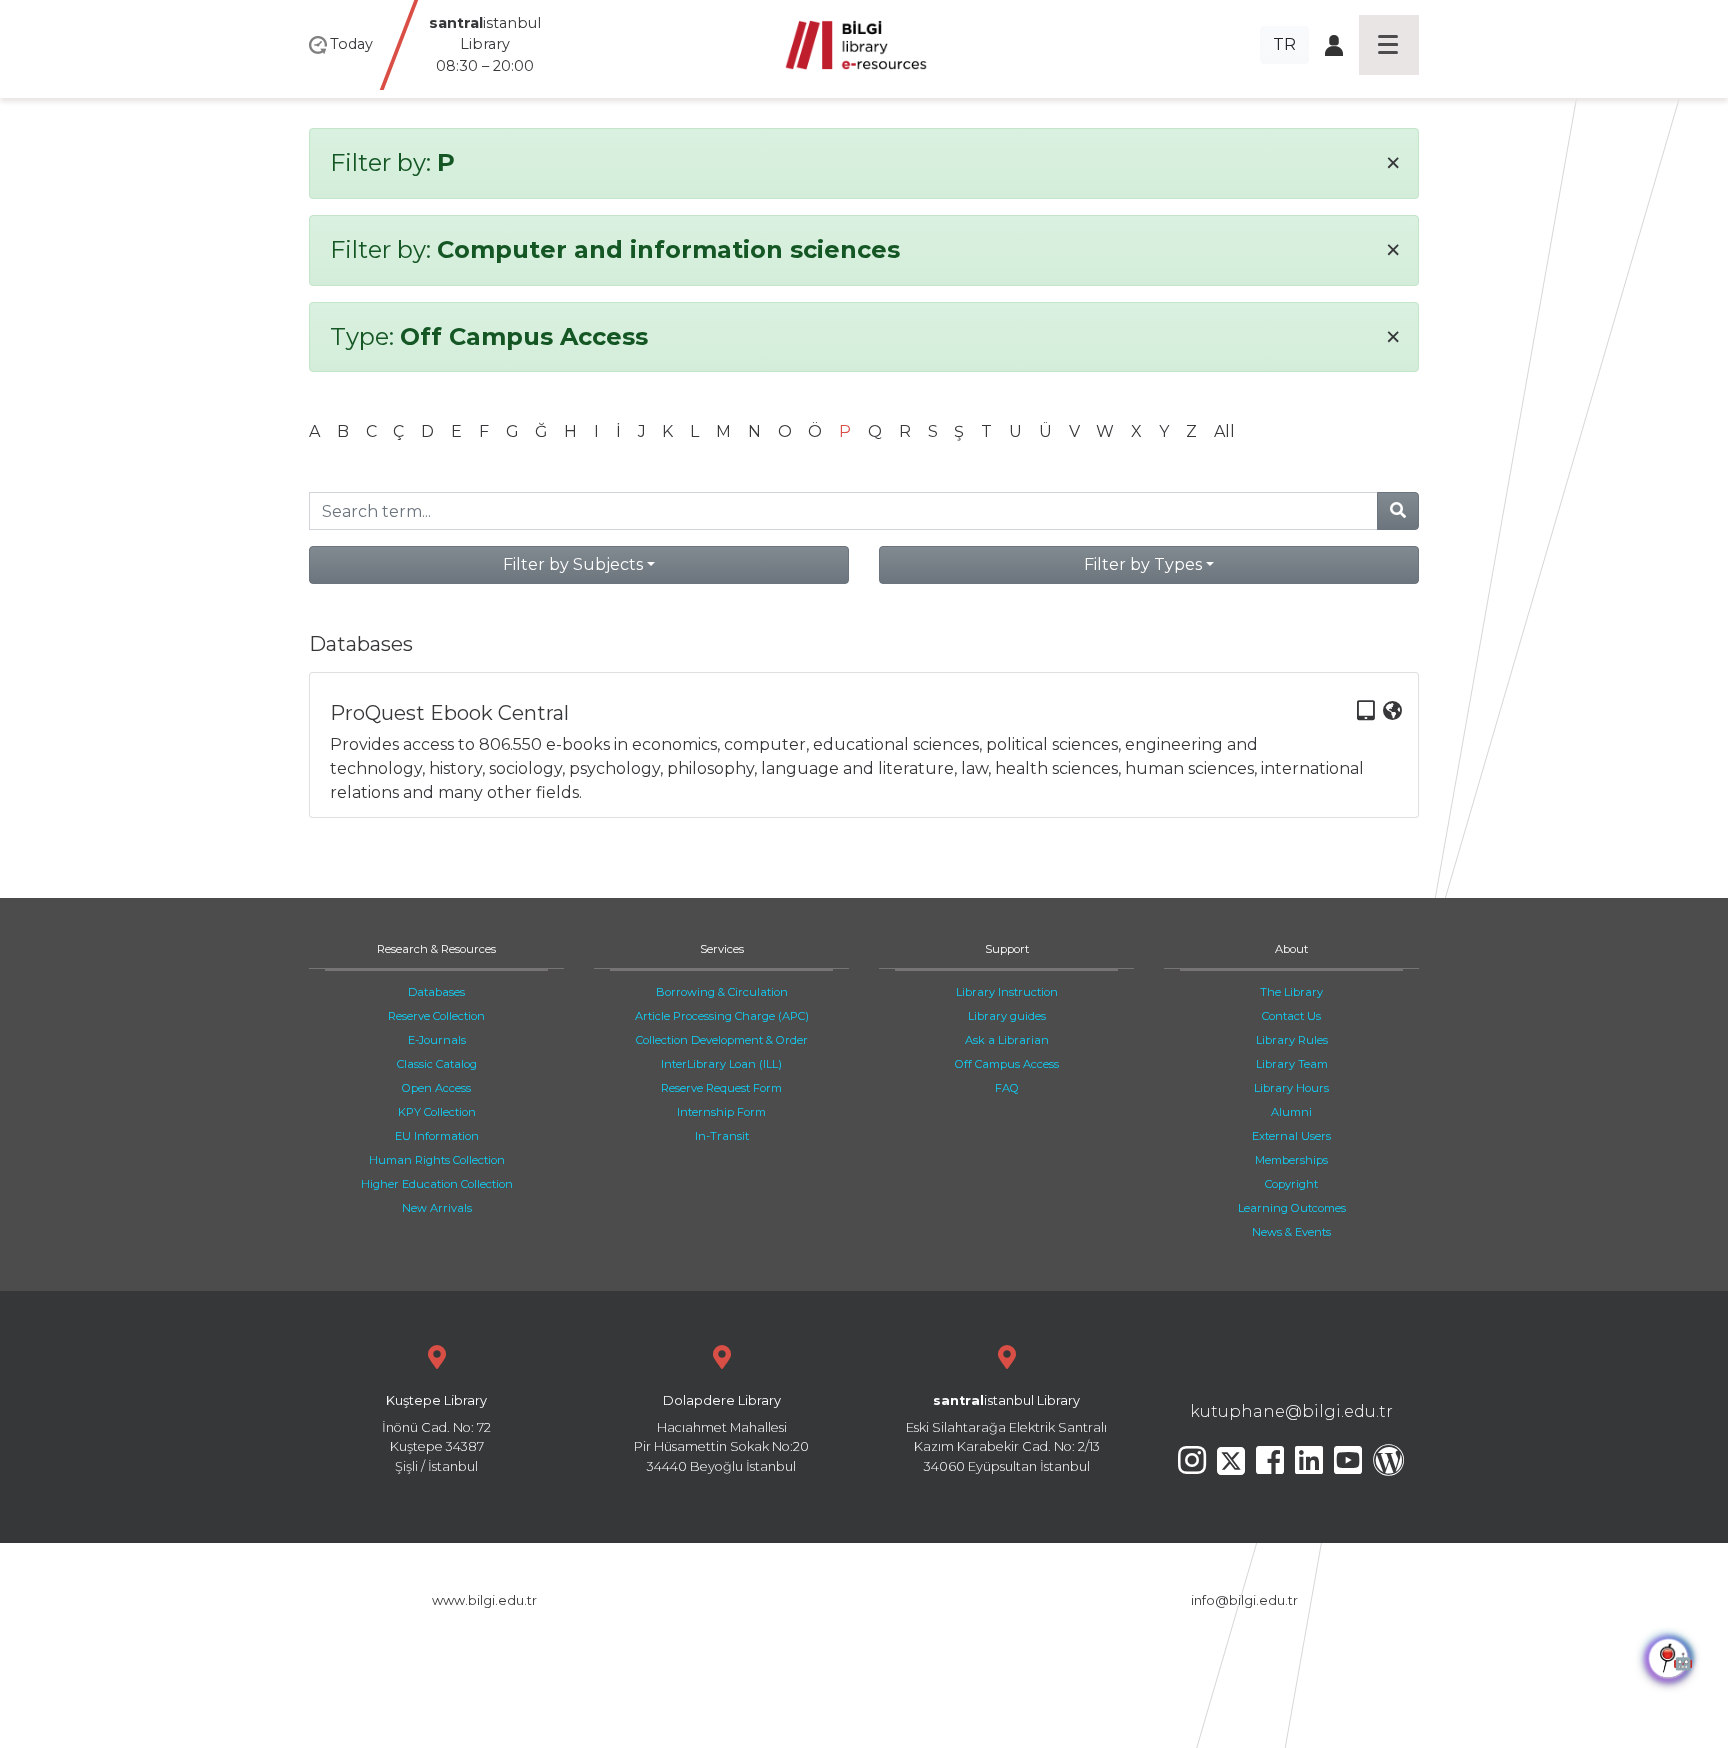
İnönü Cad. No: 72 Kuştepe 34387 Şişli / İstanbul (436, 1433)
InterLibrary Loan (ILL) (721, 1064)
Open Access (436, 1088)
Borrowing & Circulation (722, 992)
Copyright (1291, 1184)
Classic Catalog (437, 1064)
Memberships (1291, 1160)
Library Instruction (1007, 992)
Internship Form (721, 1112)
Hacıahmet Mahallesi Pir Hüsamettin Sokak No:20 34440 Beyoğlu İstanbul (721, 1433)
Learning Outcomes (1292, 1208)
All (1224, 431)
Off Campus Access (1007, 1064)
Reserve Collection (436, 1016)
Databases (436, 992)
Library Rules (1292, 1040)
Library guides (1007, 1016)
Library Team (1292, 1064)
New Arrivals (437, 1208)
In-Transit (722, 1136)
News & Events (1291, 1232)
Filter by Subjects (573, 564)
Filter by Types (1143, 564)
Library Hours (1291, 1088)
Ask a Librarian (1007, 1040)
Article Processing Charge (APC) (722, 1016)
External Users (1291, 1136)
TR (1284, 44)
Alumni (1291, 1112)
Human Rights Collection (437, 1160)
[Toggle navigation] (1389, 45)
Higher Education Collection (437, 1184)
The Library (1291, 992)
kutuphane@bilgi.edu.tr (1291, 1411)
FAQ (1007, 1088)
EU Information (437, 1136)
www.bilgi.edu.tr (484, 1600)
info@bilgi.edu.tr (1244, 1600)
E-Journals (437, 1040)
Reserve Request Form (721, 1088)
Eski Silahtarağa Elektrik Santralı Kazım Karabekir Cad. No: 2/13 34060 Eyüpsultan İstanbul (1006, 1433)
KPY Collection (437, 1112)
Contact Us (1291, 1016)
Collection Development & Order (722, 1040)
